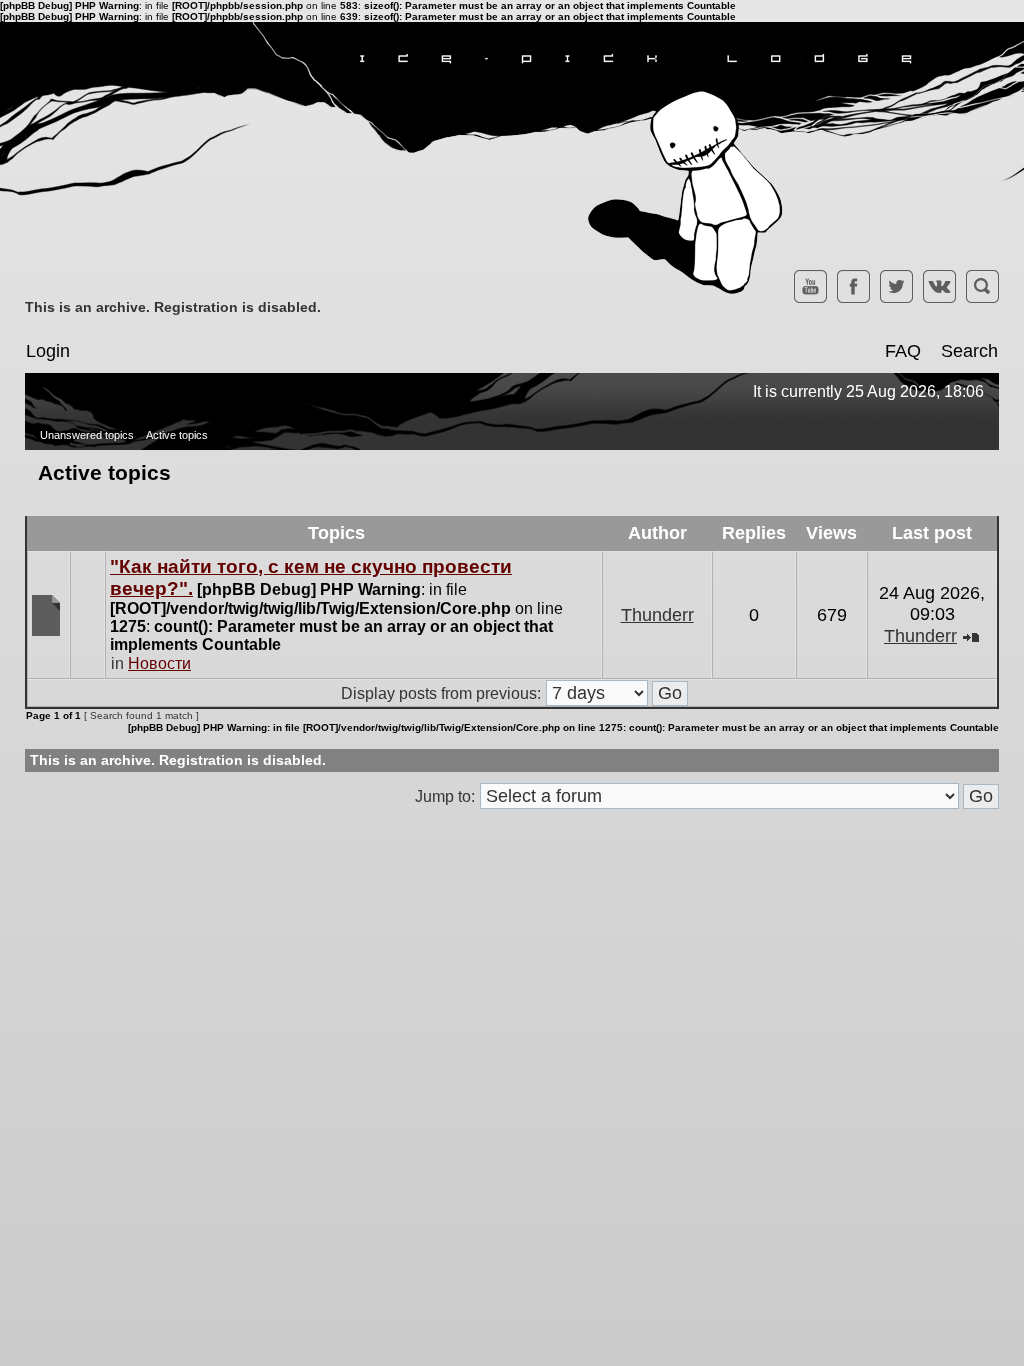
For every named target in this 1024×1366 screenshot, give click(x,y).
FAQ (903, 351)
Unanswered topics (87, 435)
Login (48, 351)
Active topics (177, 435)
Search (969, 351)
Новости (159, 663)
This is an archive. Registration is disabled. (173, 307)
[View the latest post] (971, 636)
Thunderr (657, 615)
